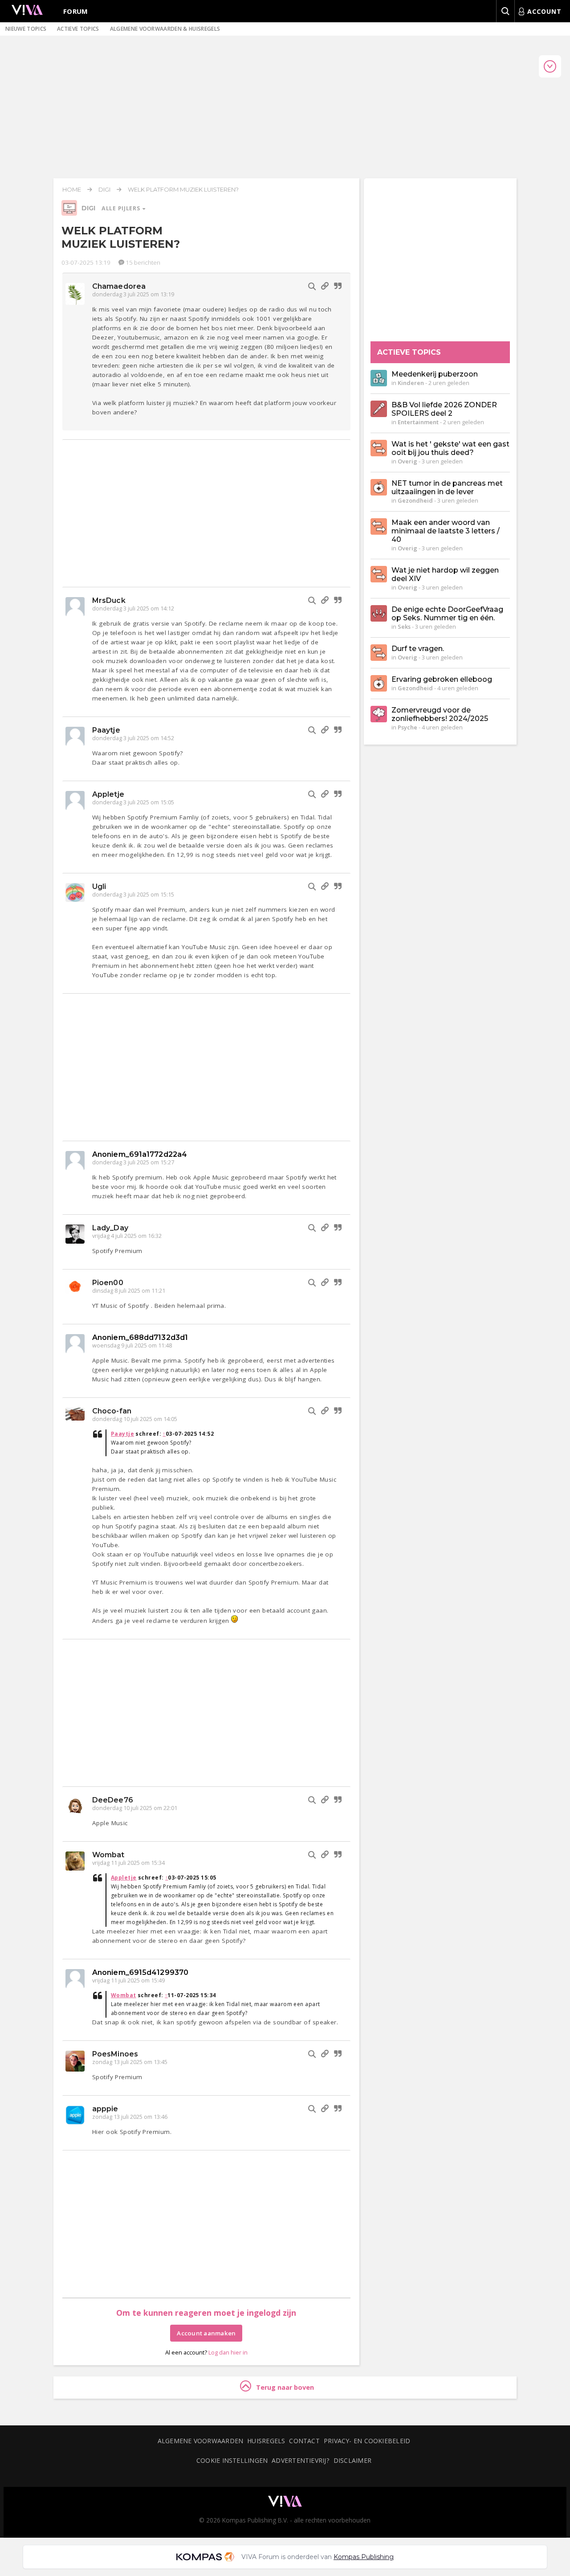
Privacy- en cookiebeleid (367, 2441)
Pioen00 (108, 1283)
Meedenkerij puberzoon (435, 374)
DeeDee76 (113, 1800)
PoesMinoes (115, 2054)
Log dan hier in (228, 2352)
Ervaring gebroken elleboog (442, 679)
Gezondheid (415, 500)
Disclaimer (352, 2460)
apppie (105, 2109)
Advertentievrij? (301, 2460)
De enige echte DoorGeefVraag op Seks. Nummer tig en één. (447, 614)
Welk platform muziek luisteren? (183, 189)
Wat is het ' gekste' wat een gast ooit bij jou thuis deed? (450, 448)
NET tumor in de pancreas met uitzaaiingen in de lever (447, 487)
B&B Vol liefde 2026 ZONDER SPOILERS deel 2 (444, 409)
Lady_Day (110, 1228)
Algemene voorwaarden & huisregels (165, 29)
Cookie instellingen (232, 2460)
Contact (304, 2441)
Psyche (407, 727)
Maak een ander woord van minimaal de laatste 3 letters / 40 (446, 531)
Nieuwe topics (26, 29)
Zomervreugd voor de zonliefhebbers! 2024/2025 (440, 714)
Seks (404, 627)
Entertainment (418, 422)
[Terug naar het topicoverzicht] (69, 213)
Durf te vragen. (418, 649)
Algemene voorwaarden (200, 2441)
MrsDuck (109, 600)
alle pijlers (122, 208)
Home (72, 189)
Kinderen (411, 383)
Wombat (108, 1855)
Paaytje (106, 730)
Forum (76, 11)
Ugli (99, 887)
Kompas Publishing (364, 2557)
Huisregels (266, 2441)
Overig (407, 461)
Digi (104, 189)
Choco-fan (112, 1411)
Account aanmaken (206, 2333)
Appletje (108, 794)
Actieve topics (78, 29)
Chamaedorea (119, 286)
